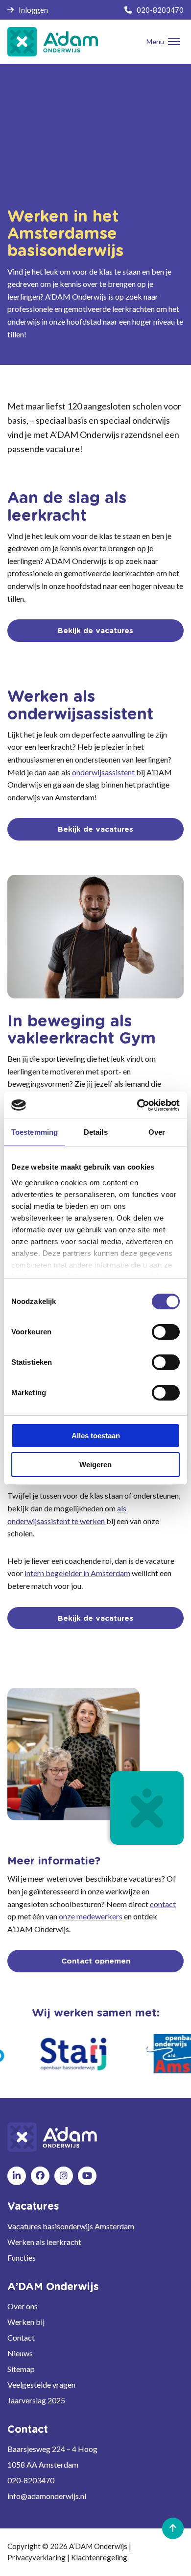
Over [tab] (157, 1132)
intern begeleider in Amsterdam (77, 1573)
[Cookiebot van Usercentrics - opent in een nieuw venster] (137, 1105)
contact (163, 1904)
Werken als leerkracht (44, 2242)
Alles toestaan (96, 1436)
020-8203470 (160, 10)
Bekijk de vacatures (95, 631)
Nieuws (20, 2353)
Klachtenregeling (99, 2557)
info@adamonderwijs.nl (47, 2496)
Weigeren (95, 1465)
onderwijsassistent (103, 772)
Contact (21, 2337)
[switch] (166, 1332)
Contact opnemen (96, 1961)
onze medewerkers (91, 1916)
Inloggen (33, 10)
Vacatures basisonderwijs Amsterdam (71, 2226)
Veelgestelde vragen (41, 2385)
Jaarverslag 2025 (36, 2400)
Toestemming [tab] (35, 1132)
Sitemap (21, 2369)
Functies (22, 2257)
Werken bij (26, 2322)
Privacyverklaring (36, 2557)
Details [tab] (96, 1132)
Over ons (23, 2306)
